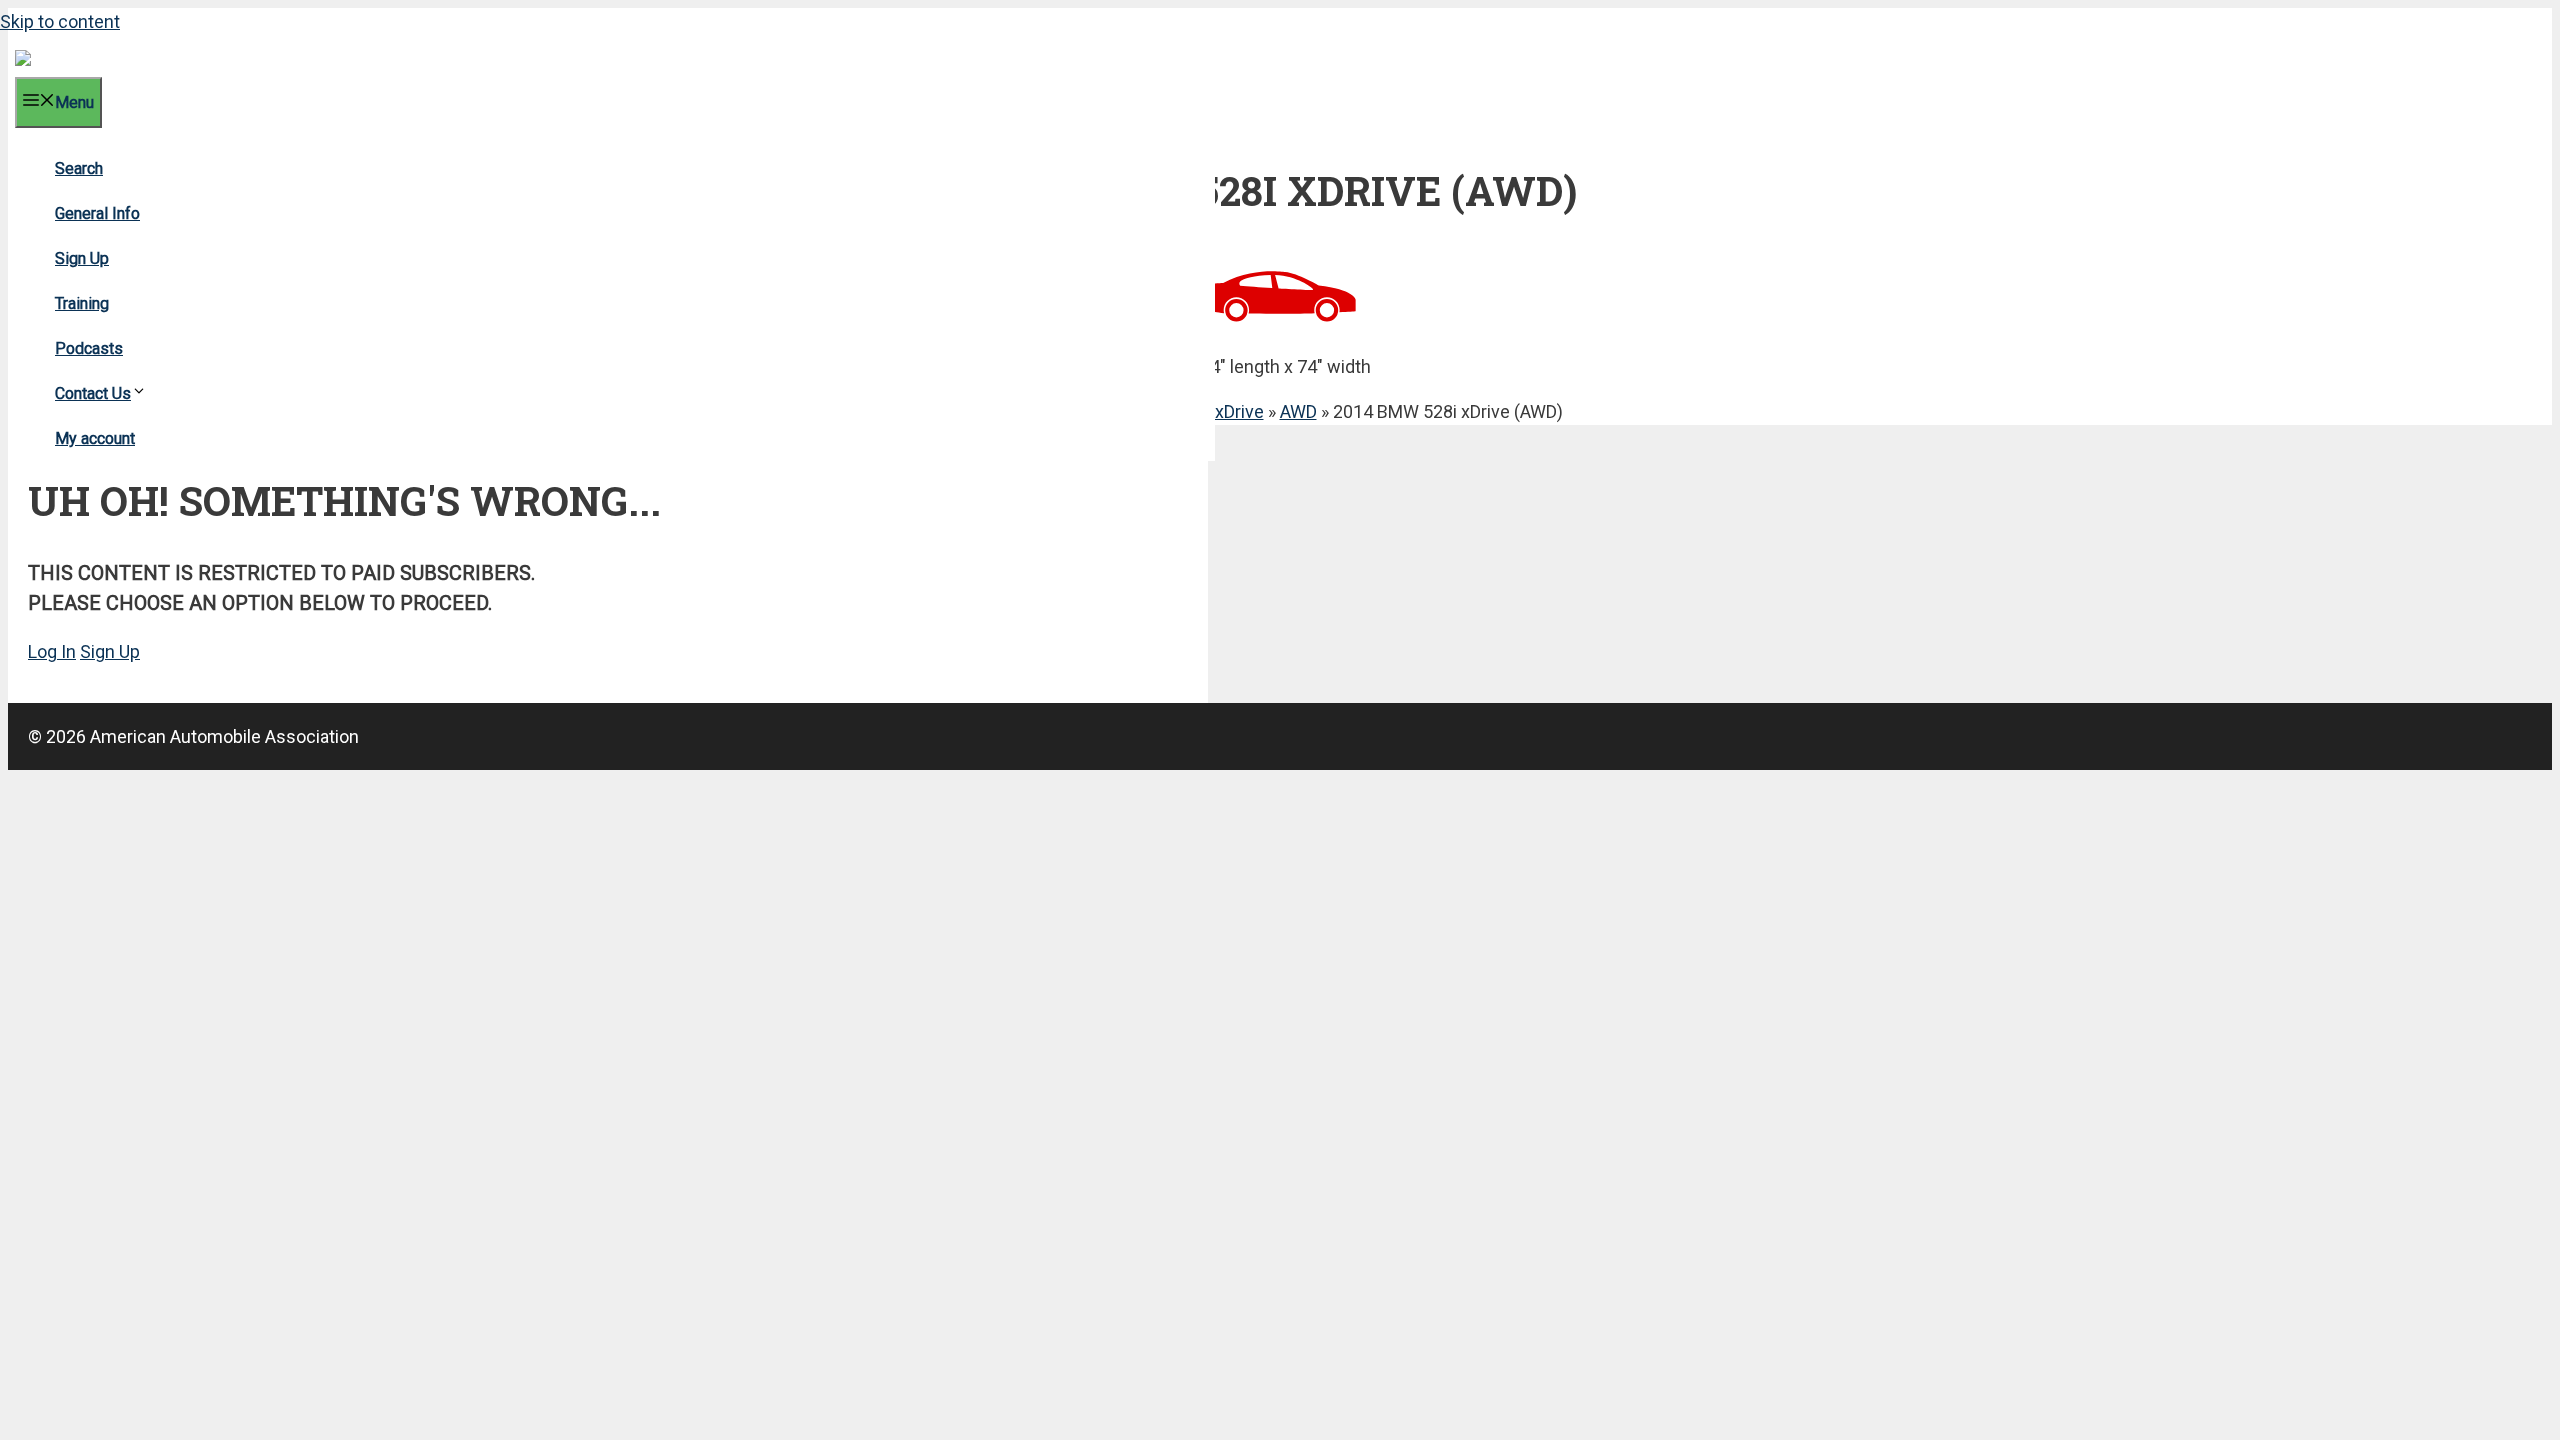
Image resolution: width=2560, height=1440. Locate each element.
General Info (97, 213)
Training (82, 303)
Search (79, 168)
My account (95, 438)
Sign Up (82, 258)
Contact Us (93, 393)
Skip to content (60, 21)
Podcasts (89, 348)
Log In (52, 651)
